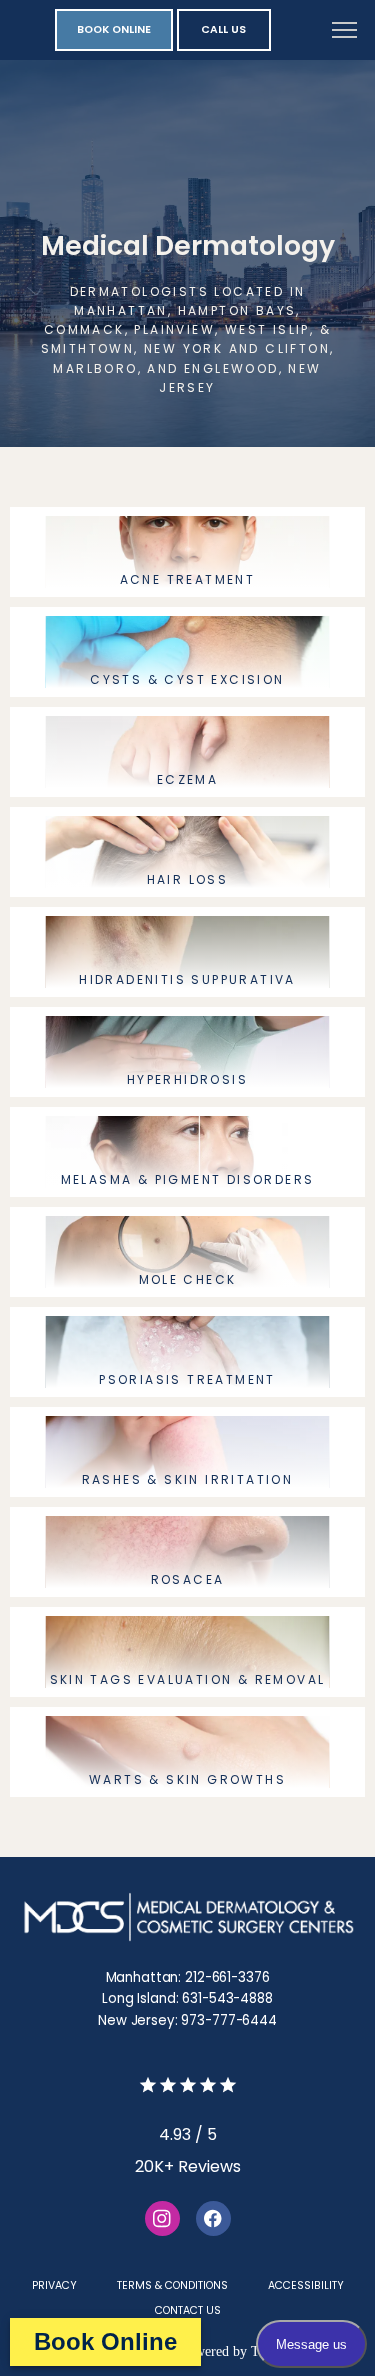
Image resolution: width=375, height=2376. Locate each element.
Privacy (54, 2285)
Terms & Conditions (172, 2285)
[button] (345, 32)
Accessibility (306, 2285)
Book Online (105, 2341)
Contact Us (188, 2310)
